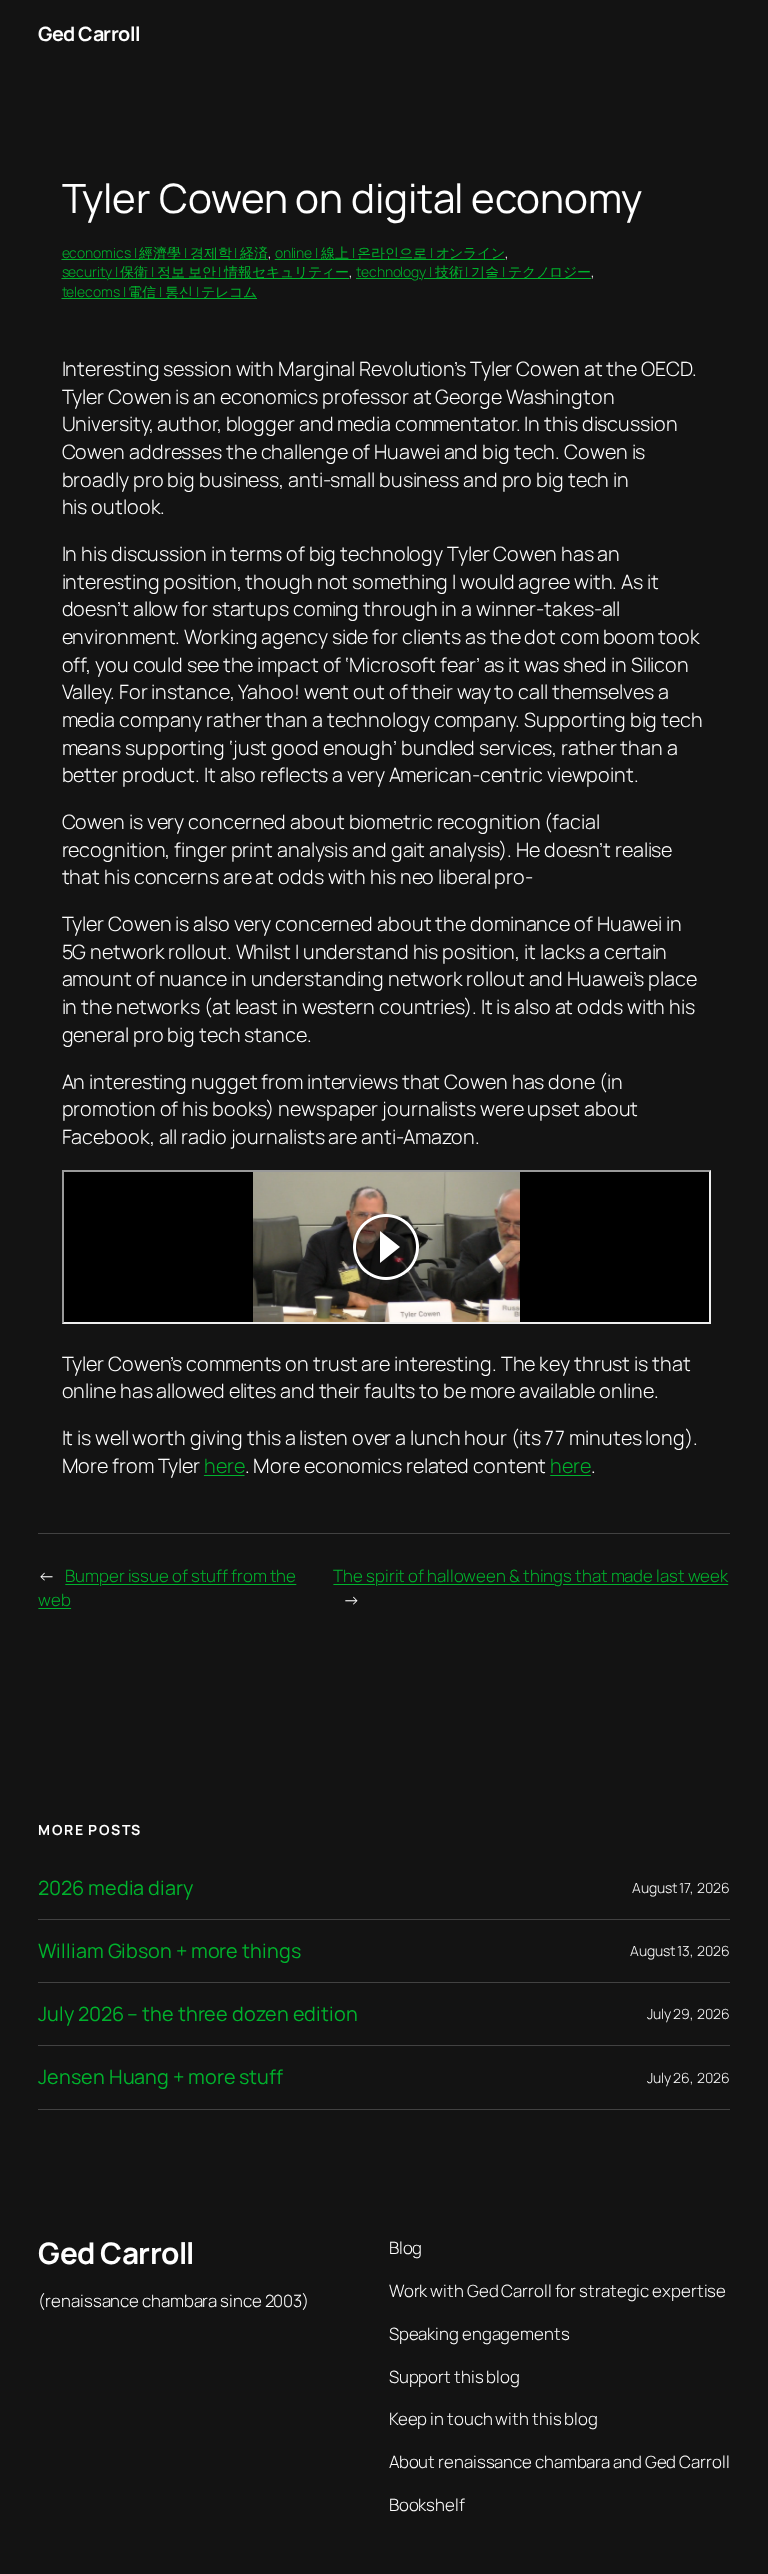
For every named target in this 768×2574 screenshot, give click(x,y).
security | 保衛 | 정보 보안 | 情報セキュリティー (206, 271)
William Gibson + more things (169, 1951)
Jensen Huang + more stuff (160, 2077)
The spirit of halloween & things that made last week (530, 1575)
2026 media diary (115, 1888)
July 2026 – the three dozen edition (198, 2014)
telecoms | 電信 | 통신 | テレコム (160, 291)
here (224, 1465)
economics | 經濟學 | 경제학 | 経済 (165, 252)
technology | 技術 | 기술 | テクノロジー (473, 271)
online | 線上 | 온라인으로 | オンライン (390, 252)
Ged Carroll (89, 33)
